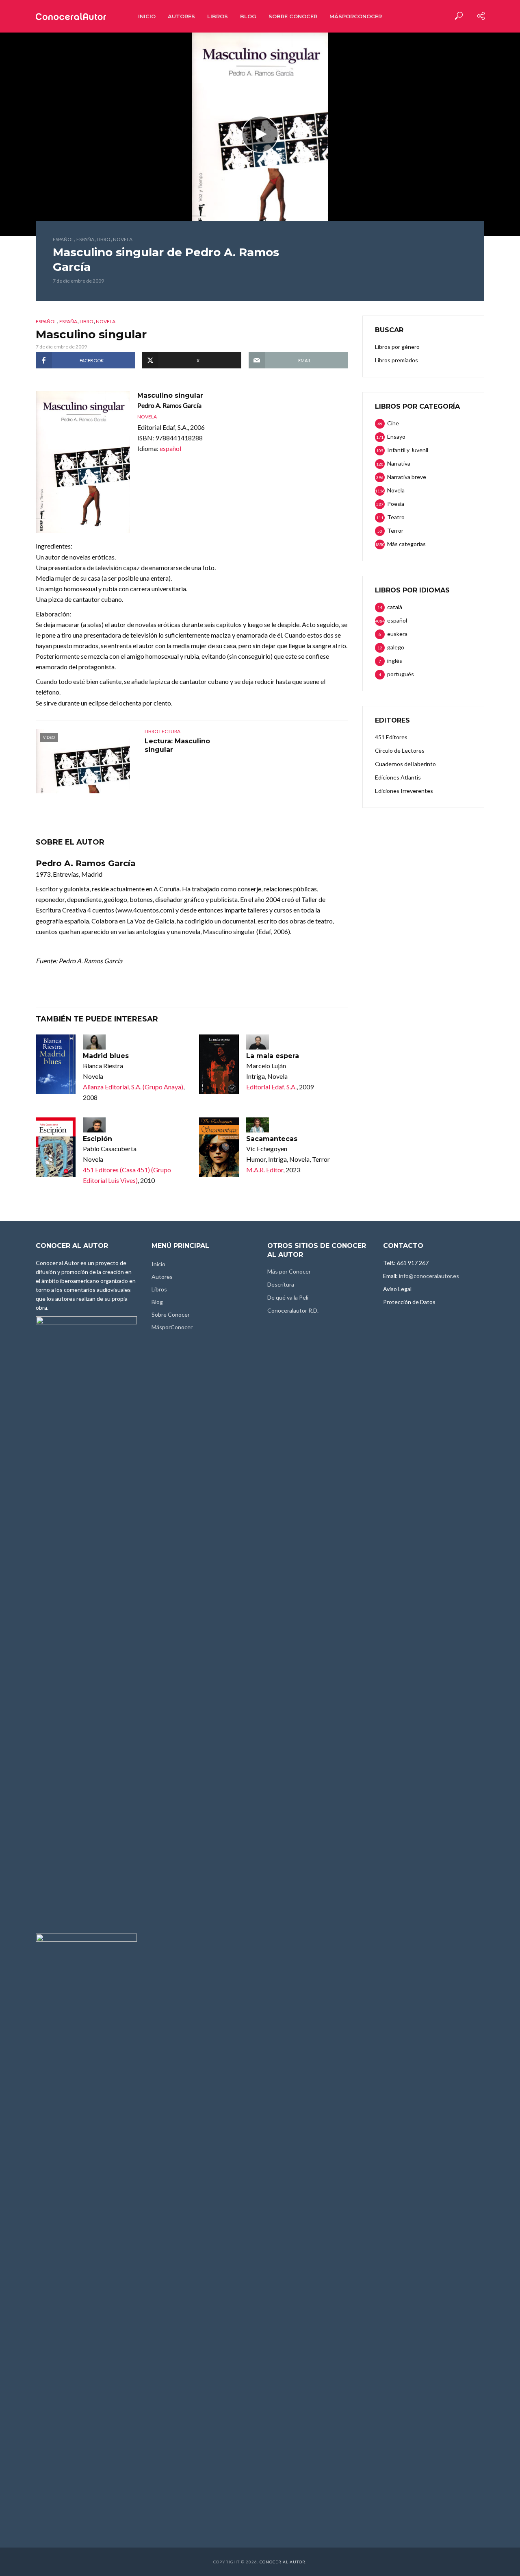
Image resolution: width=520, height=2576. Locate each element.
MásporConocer (356, 16)
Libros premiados (396, 360)
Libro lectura (162, 731)
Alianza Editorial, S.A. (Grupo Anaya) (133, 1087)
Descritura (281, 1284)
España (85, 239)
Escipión (97, 1139)
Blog (248, 16)
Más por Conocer (289, 1271)
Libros (218, 16)
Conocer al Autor (283, 2562)
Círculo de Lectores (400, 750)
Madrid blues (106, 1056)
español (63, 239)
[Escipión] (56, 1147)
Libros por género (397, 347)
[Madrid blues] (56, 1064)
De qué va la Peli (288, 1297)
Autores (181, 16)
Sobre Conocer (293, 16)
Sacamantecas (272, 1139)
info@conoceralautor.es (429, 1276)
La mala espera (273, 1056)
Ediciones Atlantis (398, 777)
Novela (123, 239)
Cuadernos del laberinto (405, 764)
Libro (104, 239)
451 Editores (391, 737)
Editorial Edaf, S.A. (271, 1087)
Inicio (147, 16)
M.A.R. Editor (265, 1170)
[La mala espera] (219, 1064)
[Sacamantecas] (219, 1147)
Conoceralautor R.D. (293, 1310)
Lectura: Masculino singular (177, 746)
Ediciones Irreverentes (404, 791)
